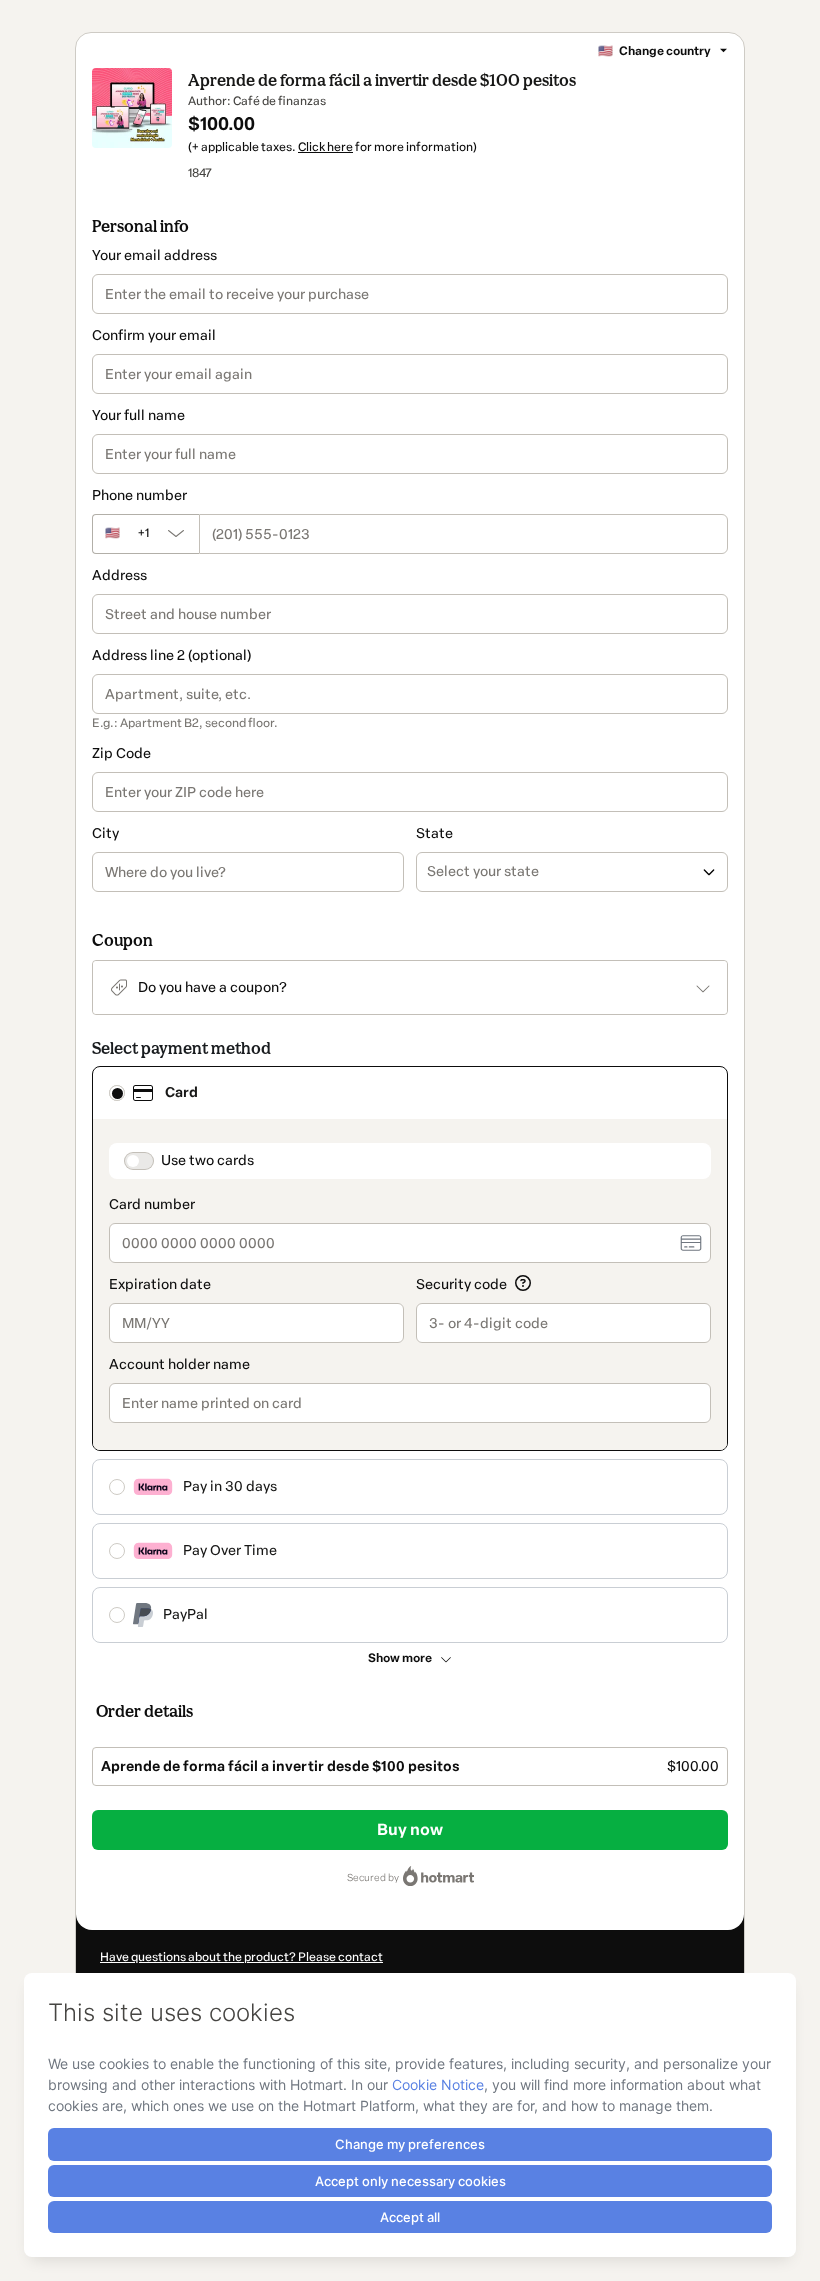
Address (119, 575)
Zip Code (121, 753)
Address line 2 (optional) (171, 655)
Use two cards (207, 1160)
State (434, 833)
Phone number (139, 495)
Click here (325, 147)
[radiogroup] (410, 1354)
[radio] (117, 1093)
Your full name (138, 415)
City (105, 833)
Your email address (154, 255)
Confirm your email (154, 335)
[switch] (139, 1161)
